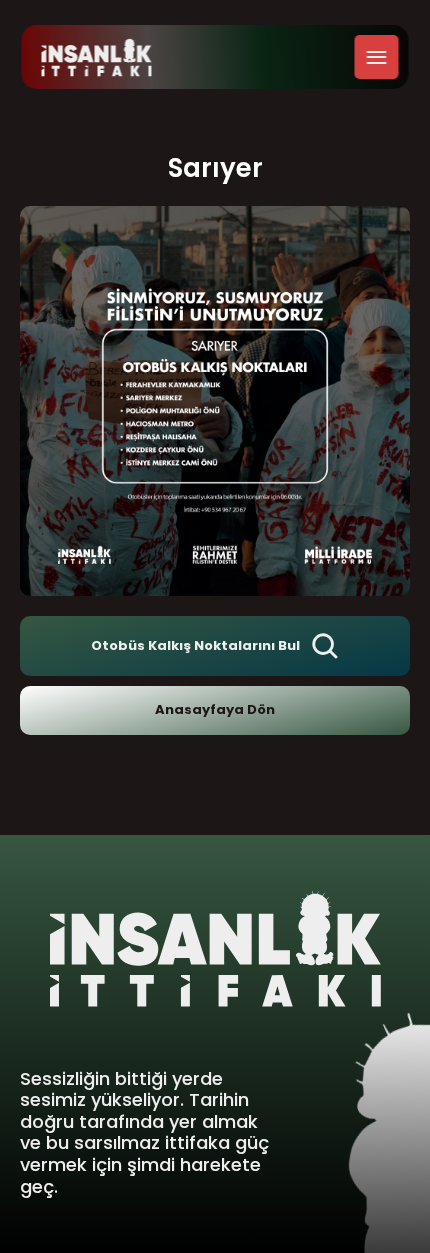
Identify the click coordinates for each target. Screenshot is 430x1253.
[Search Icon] (325, 646)
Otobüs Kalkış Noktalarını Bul (195, 645)
